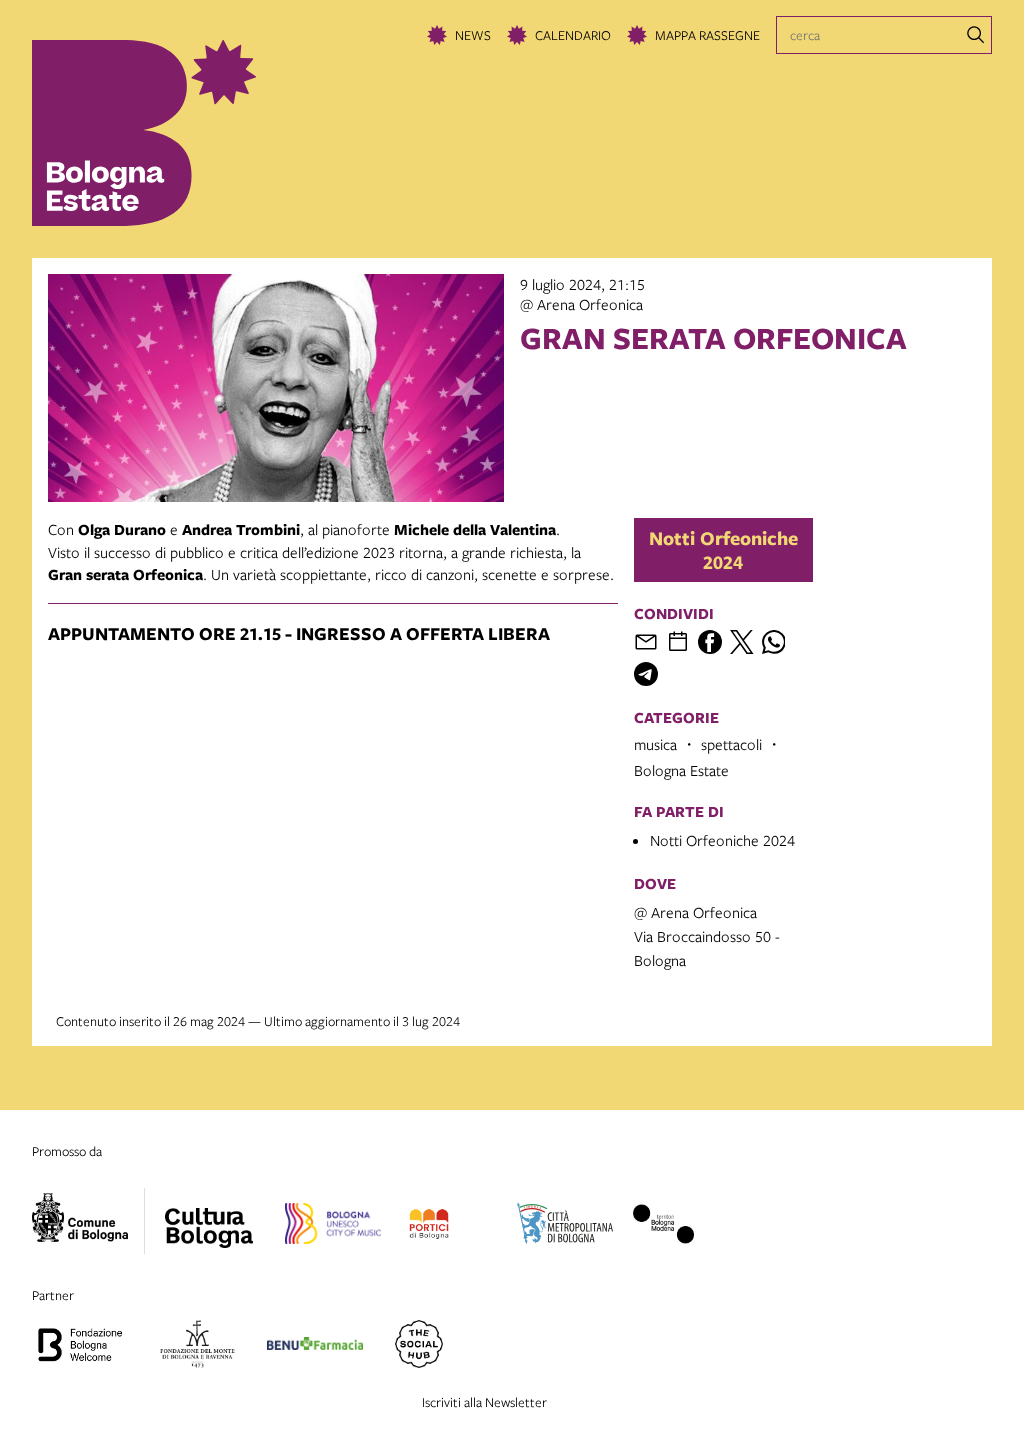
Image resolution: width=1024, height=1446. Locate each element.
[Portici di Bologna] (428, 1227)
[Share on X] (742, 642)
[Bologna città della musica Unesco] (333, 1227)
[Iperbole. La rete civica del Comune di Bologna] (88, 1221)
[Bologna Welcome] (80, 1347)
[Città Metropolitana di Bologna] (565, 1227)
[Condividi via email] (646, 642)
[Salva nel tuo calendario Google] (678, 642)
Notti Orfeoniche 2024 (723, 550)
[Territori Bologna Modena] (664, 1227)
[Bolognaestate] (209, 1215)
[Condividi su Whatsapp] (774, 642)
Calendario (573, 35)
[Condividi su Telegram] (646, 674)
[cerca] (976, 35)
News (473, 35)
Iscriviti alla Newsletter (484, 1402)
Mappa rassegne (707, 35)
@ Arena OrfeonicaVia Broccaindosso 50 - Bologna (707, 936)
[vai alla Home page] (170, 133)
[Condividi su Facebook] (710, 642)
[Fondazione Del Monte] (197, 1347)
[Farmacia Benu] (315, 1347)
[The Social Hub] (419, 1347)
